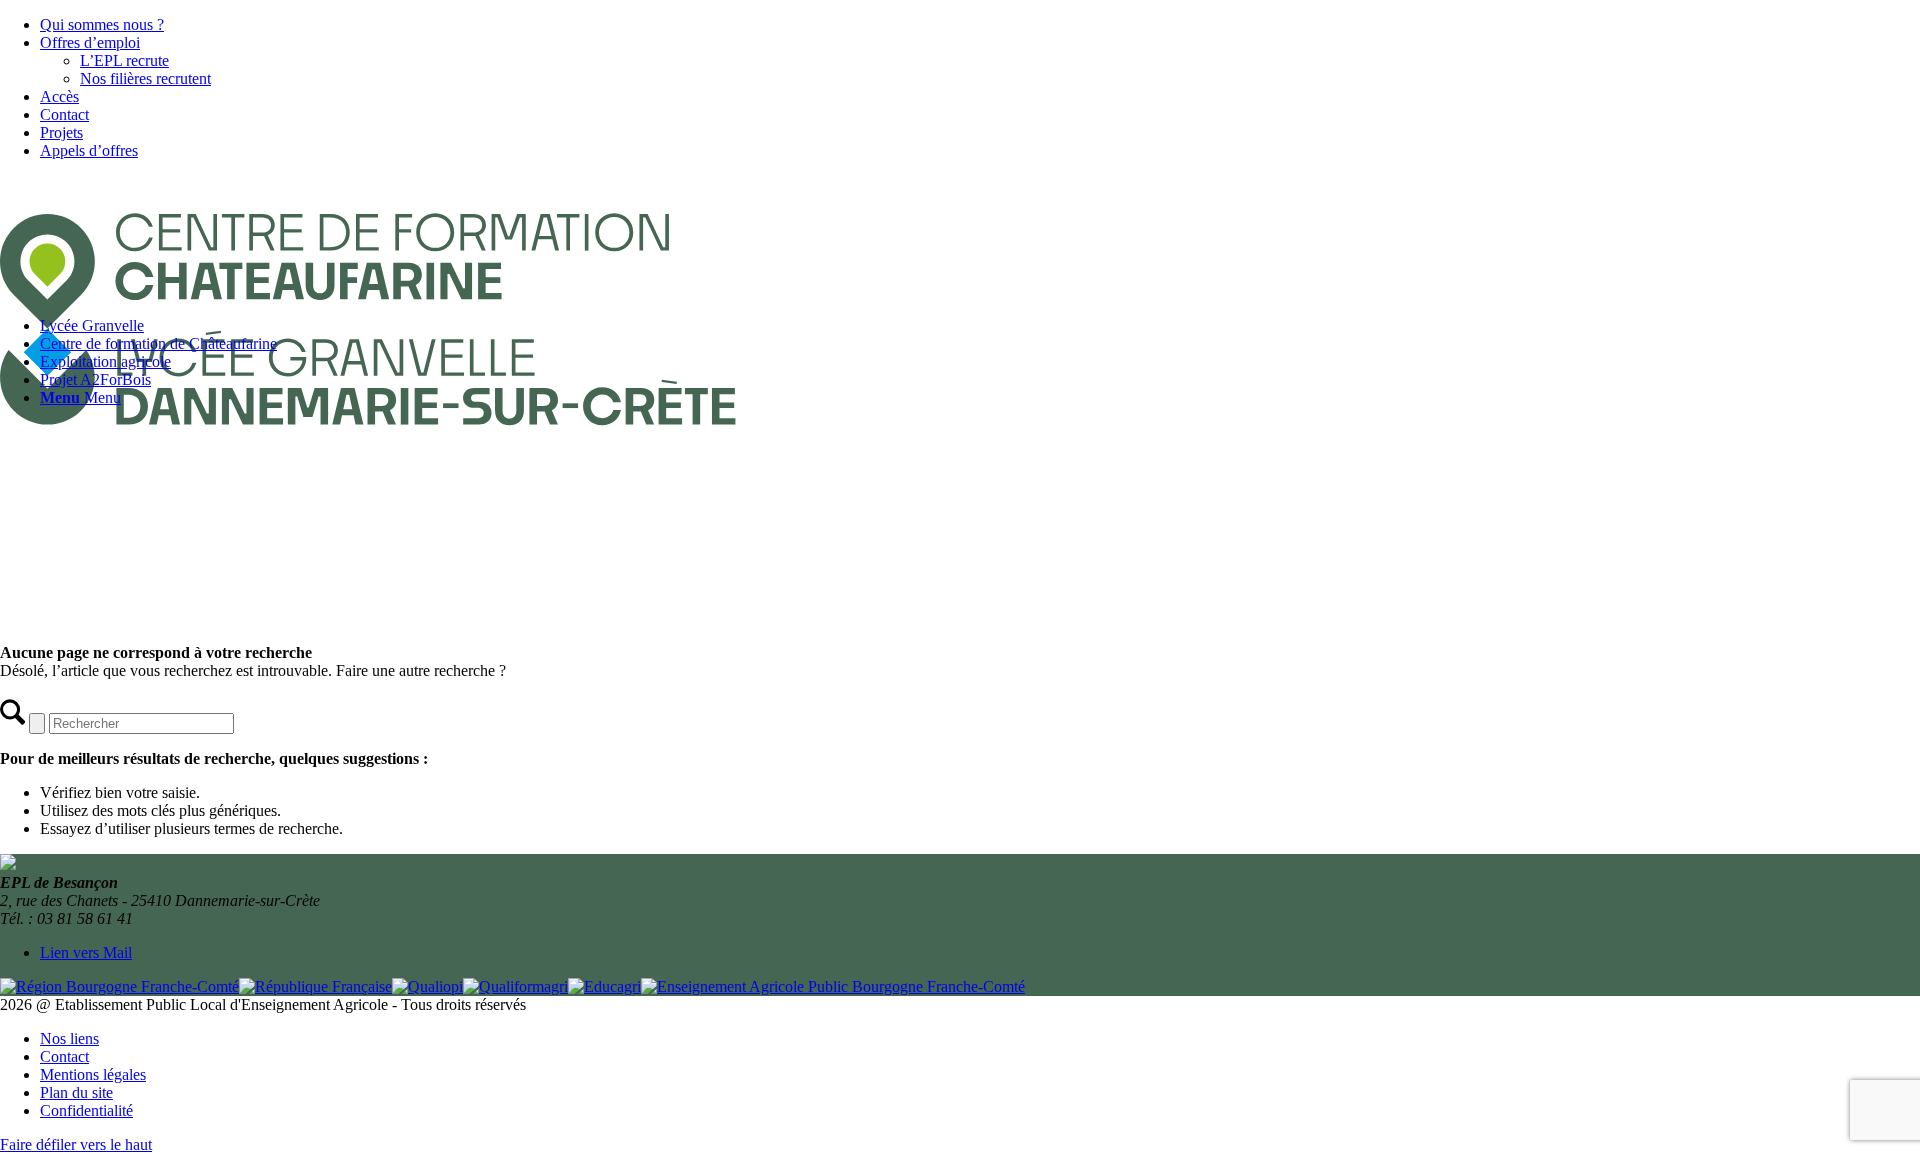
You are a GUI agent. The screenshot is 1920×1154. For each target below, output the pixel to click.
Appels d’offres (89, 150)
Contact (64, 114)
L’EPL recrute (124, 60)
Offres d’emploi (90, 42)
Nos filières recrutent (145, 78)
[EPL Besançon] (397, 455)
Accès (59, 96)
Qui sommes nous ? (102, 24)
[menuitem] (980, 25)
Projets (61, 132)
